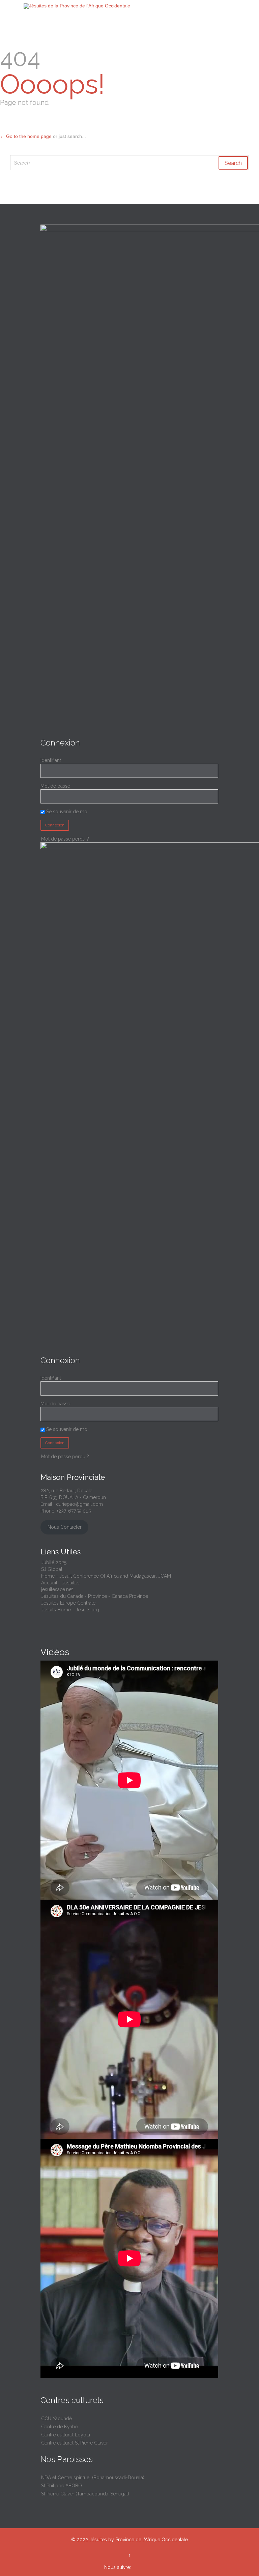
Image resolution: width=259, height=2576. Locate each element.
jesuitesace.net (57, 1589)
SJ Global (52, 1569)
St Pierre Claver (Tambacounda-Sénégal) (85, 2494)
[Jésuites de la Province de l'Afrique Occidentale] (134, 6)
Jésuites (98, 2540)
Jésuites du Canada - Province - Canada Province (95, 1596)
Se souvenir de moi (67, 812)
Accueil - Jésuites (60, 1583)
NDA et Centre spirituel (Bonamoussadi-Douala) (93, 2478)
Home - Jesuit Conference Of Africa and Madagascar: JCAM (106, 1576)
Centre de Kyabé (60, 2427)
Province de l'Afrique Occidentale (152, 2540)
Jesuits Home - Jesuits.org (70, 1610)
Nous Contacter (65, 1527)
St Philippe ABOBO (62, 2486)
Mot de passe (55, 786)
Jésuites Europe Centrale (68, 1603)
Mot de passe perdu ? (65, 839)
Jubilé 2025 (54, 1562)
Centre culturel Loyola (66, 2435)
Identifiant (51, 760)
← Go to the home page (26, 136)
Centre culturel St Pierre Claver (75, 2443)
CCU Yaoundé (56, 2419)
